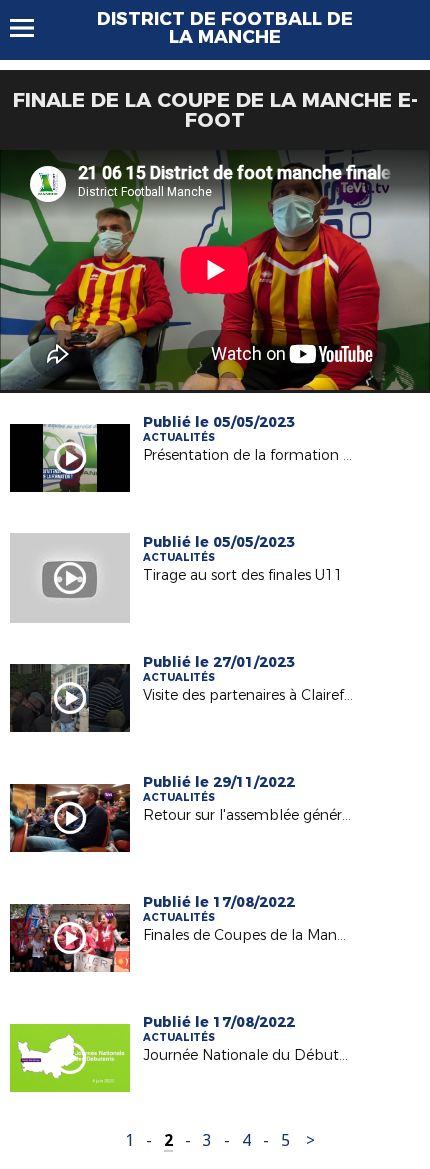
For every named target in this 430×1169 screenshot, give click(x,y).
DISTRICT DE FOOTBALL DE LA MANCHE (225, 28)
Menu (31, 28)
